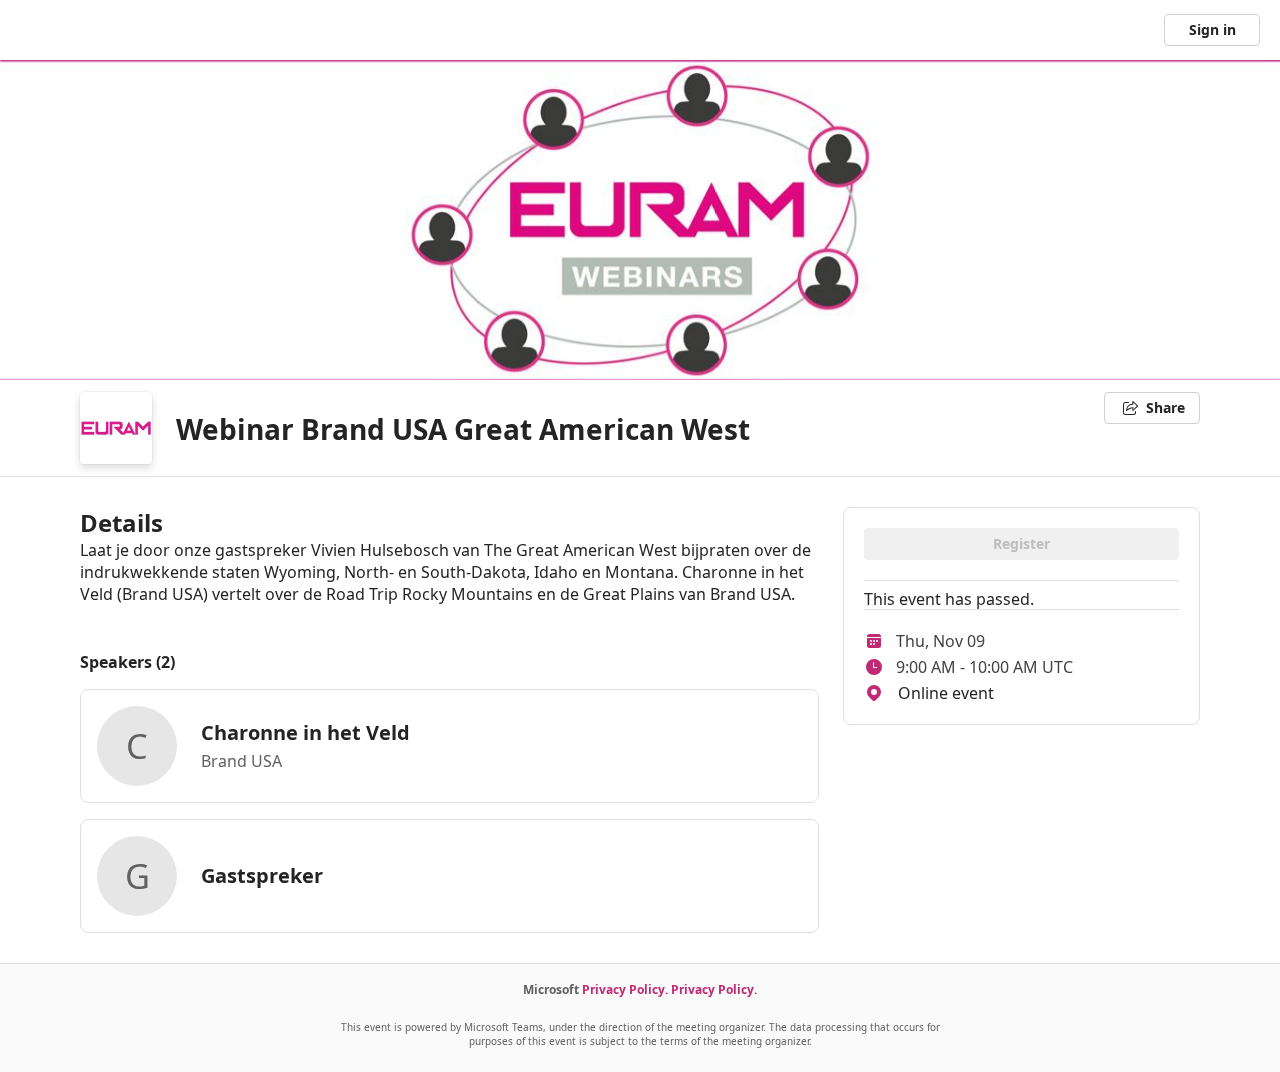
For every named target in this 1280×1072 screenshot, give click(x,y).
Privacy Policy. (625, 989)
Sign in (1212, 29)
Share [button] (1165, 407)
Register (1021, 543)
